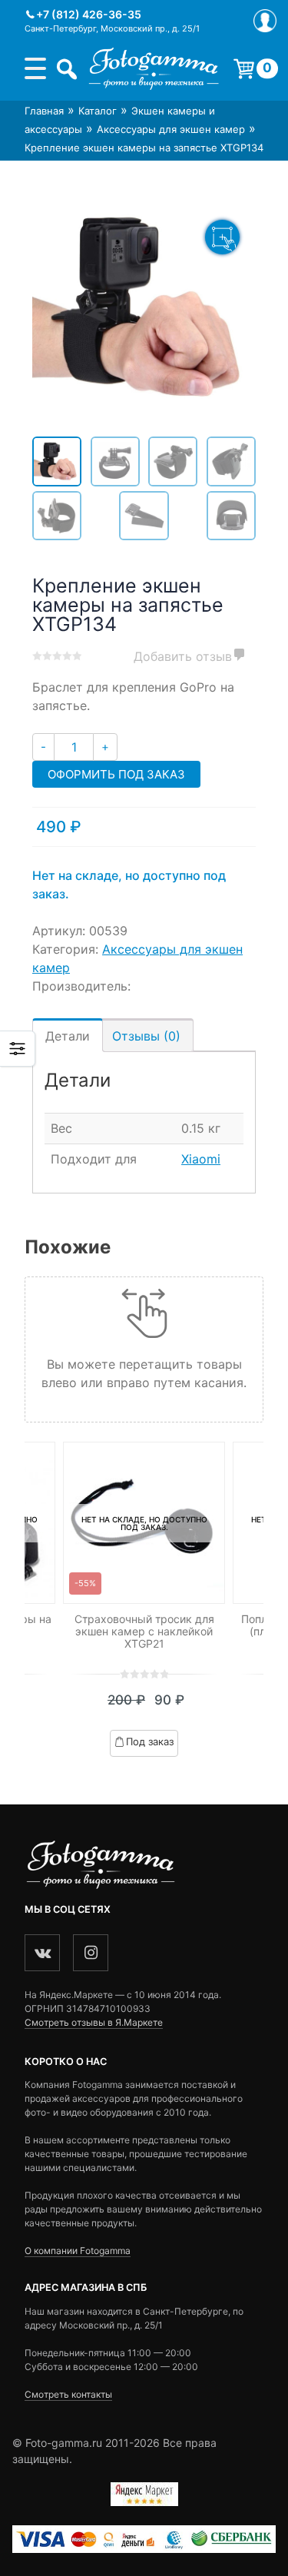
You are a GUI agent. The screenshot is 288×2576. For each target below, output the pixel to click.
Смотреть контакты (68, 2394)
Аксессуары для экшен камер (171, 129)
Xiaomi (201, 1159)
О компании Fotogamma (78, 2251)
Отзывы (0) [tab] (146, 1036)
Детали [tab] (68, 1036)
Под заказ (150, 1741)
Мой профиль (265, 21)
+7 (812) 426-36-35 (89, 14)
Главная (44, 111)
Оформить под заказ (116, 774)
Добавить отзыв (183, 656)
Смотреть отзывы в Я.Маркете (94, 2022)
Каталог (98, 111)
